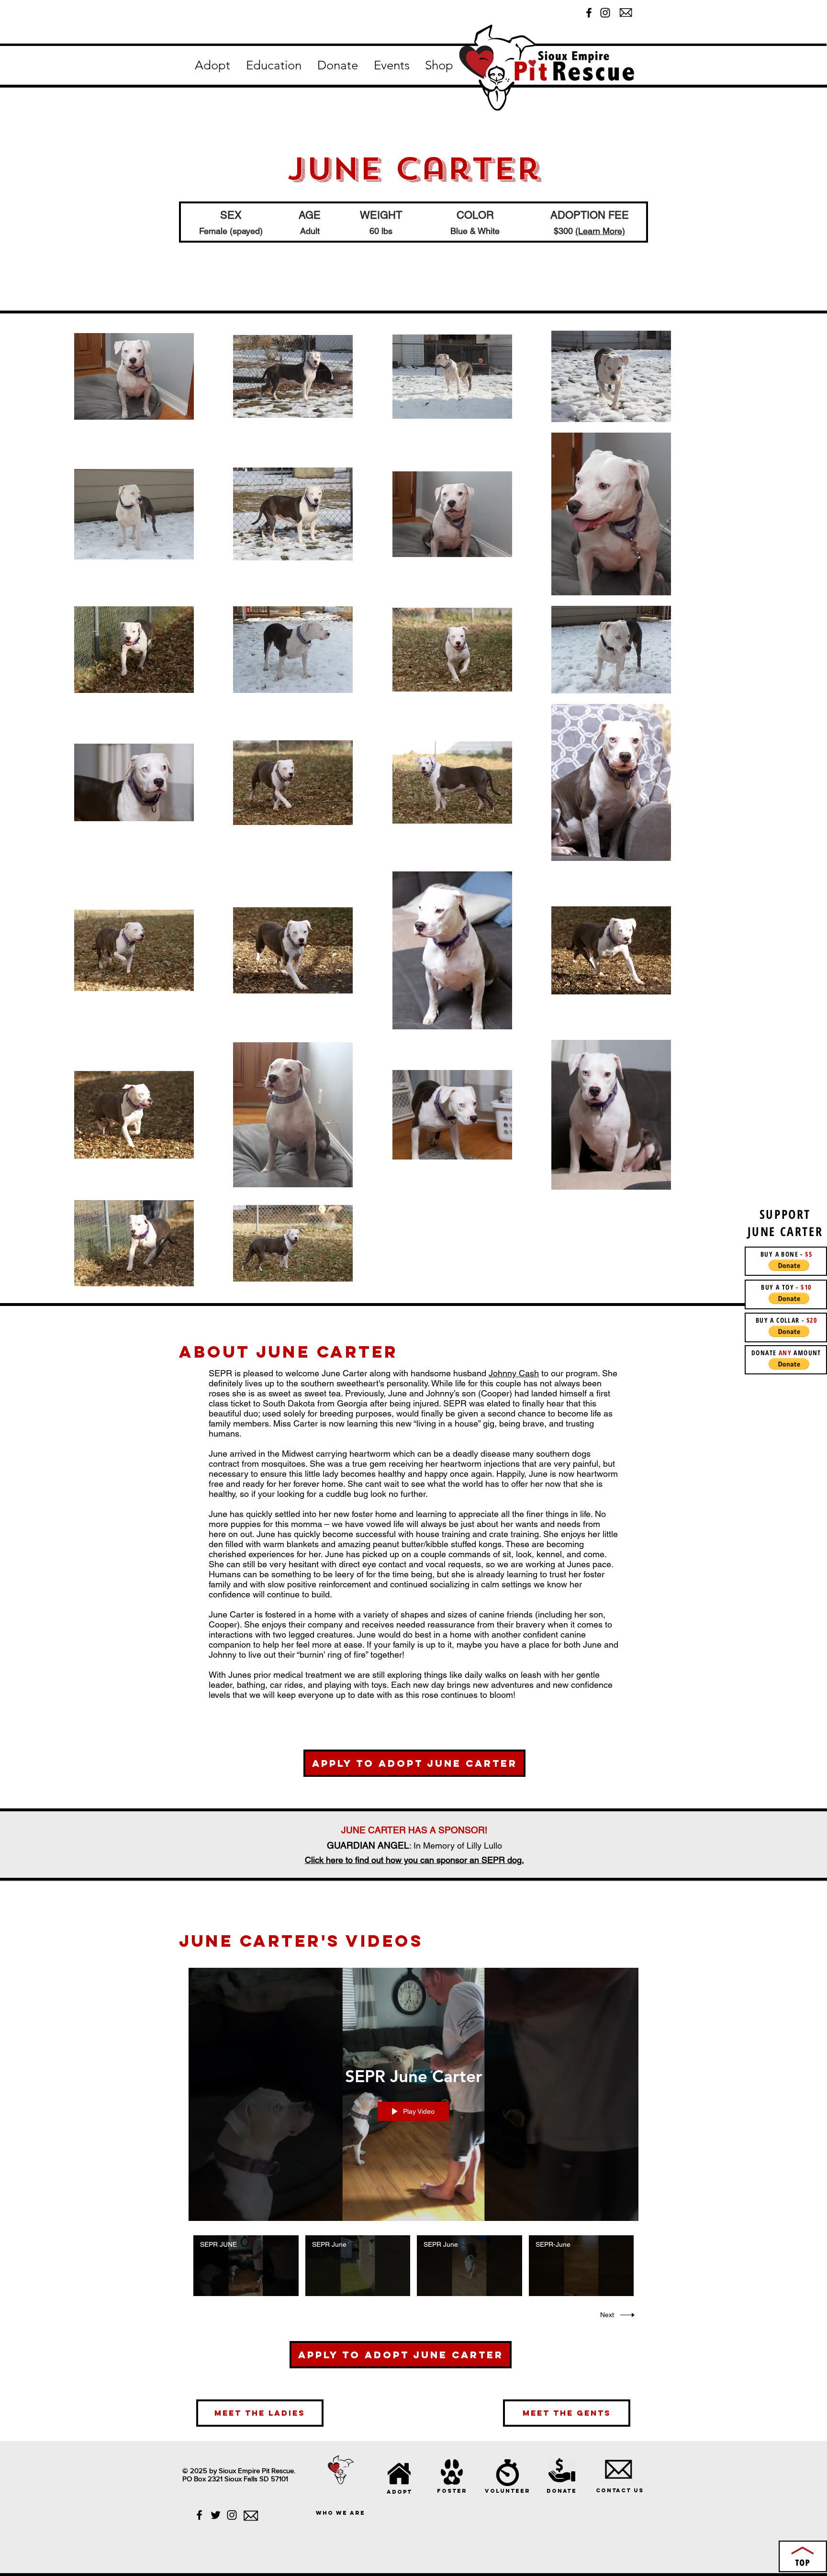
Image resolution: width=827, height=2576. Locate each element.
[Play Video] (246, 2266)
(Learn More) (600, 231)
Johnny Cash (514, 1373)
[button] (212, 66)
